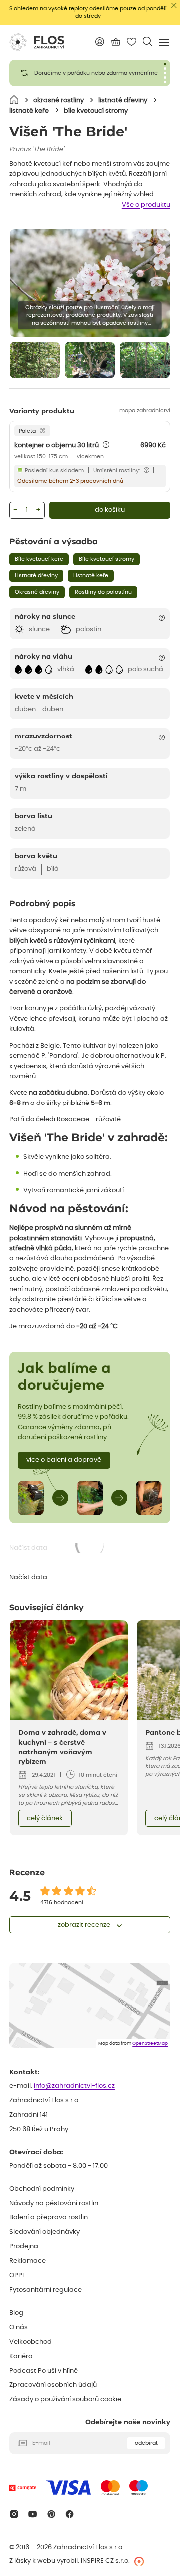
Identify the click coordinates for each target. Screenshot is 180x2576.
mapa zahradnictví (145, 411)
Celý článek (45, 1818)
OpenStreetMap (150, 2043)
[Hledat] (148, 42)
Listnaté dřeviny (36, 575)
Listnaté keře (91, 575)
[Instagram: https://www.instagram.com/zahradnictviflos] (14, 2514)
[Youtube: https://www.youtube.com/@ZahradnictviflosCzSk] (33, 2514)
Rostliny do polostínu (103, 592)
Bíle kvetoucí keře (39, 559)
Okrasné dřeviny (37, 592)
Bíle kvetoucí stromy (107, 559)
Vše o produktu (146, 205)
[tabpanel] (90, 73)
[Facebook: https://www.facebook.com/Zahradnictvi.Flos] (70, 2514)
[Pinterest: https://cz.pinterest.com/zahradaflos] (51, 2514)
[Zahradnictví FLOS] (37, 42)
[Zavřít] (174, 6)
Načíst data (58, 1549)
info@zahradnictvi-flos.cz (74, 2086)
